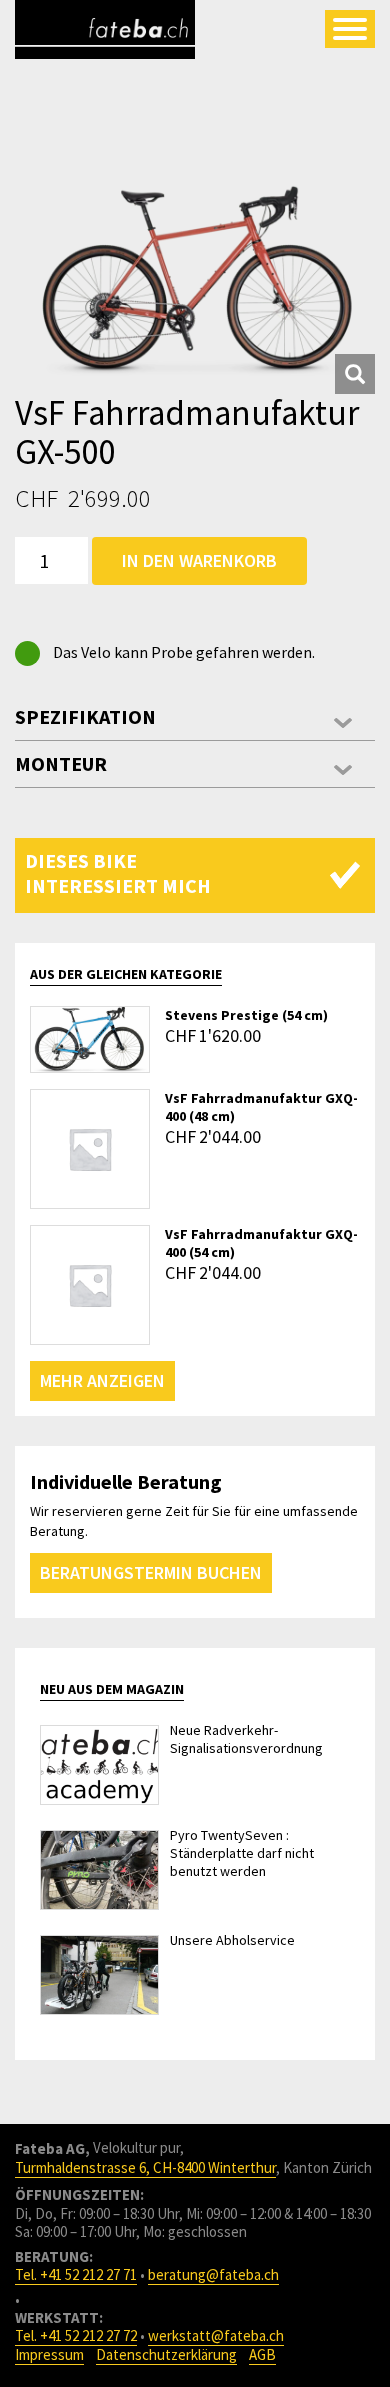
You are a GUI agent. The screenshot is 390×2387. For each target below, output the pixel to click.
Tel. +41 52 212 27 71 (76, 2274)
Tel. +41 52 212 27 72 (76, 2335)
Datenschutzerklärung (166, 2354)
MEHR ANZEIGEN (102, 1380)
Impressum (49, 2354)
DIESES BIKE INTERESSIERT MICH (118, 873)
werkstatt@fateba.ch (216, 2335)
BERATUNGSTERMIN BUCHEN (151, 1572)
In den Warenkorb (199, 560)
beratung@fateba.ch (213, 2274)
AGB (262, 2354)
